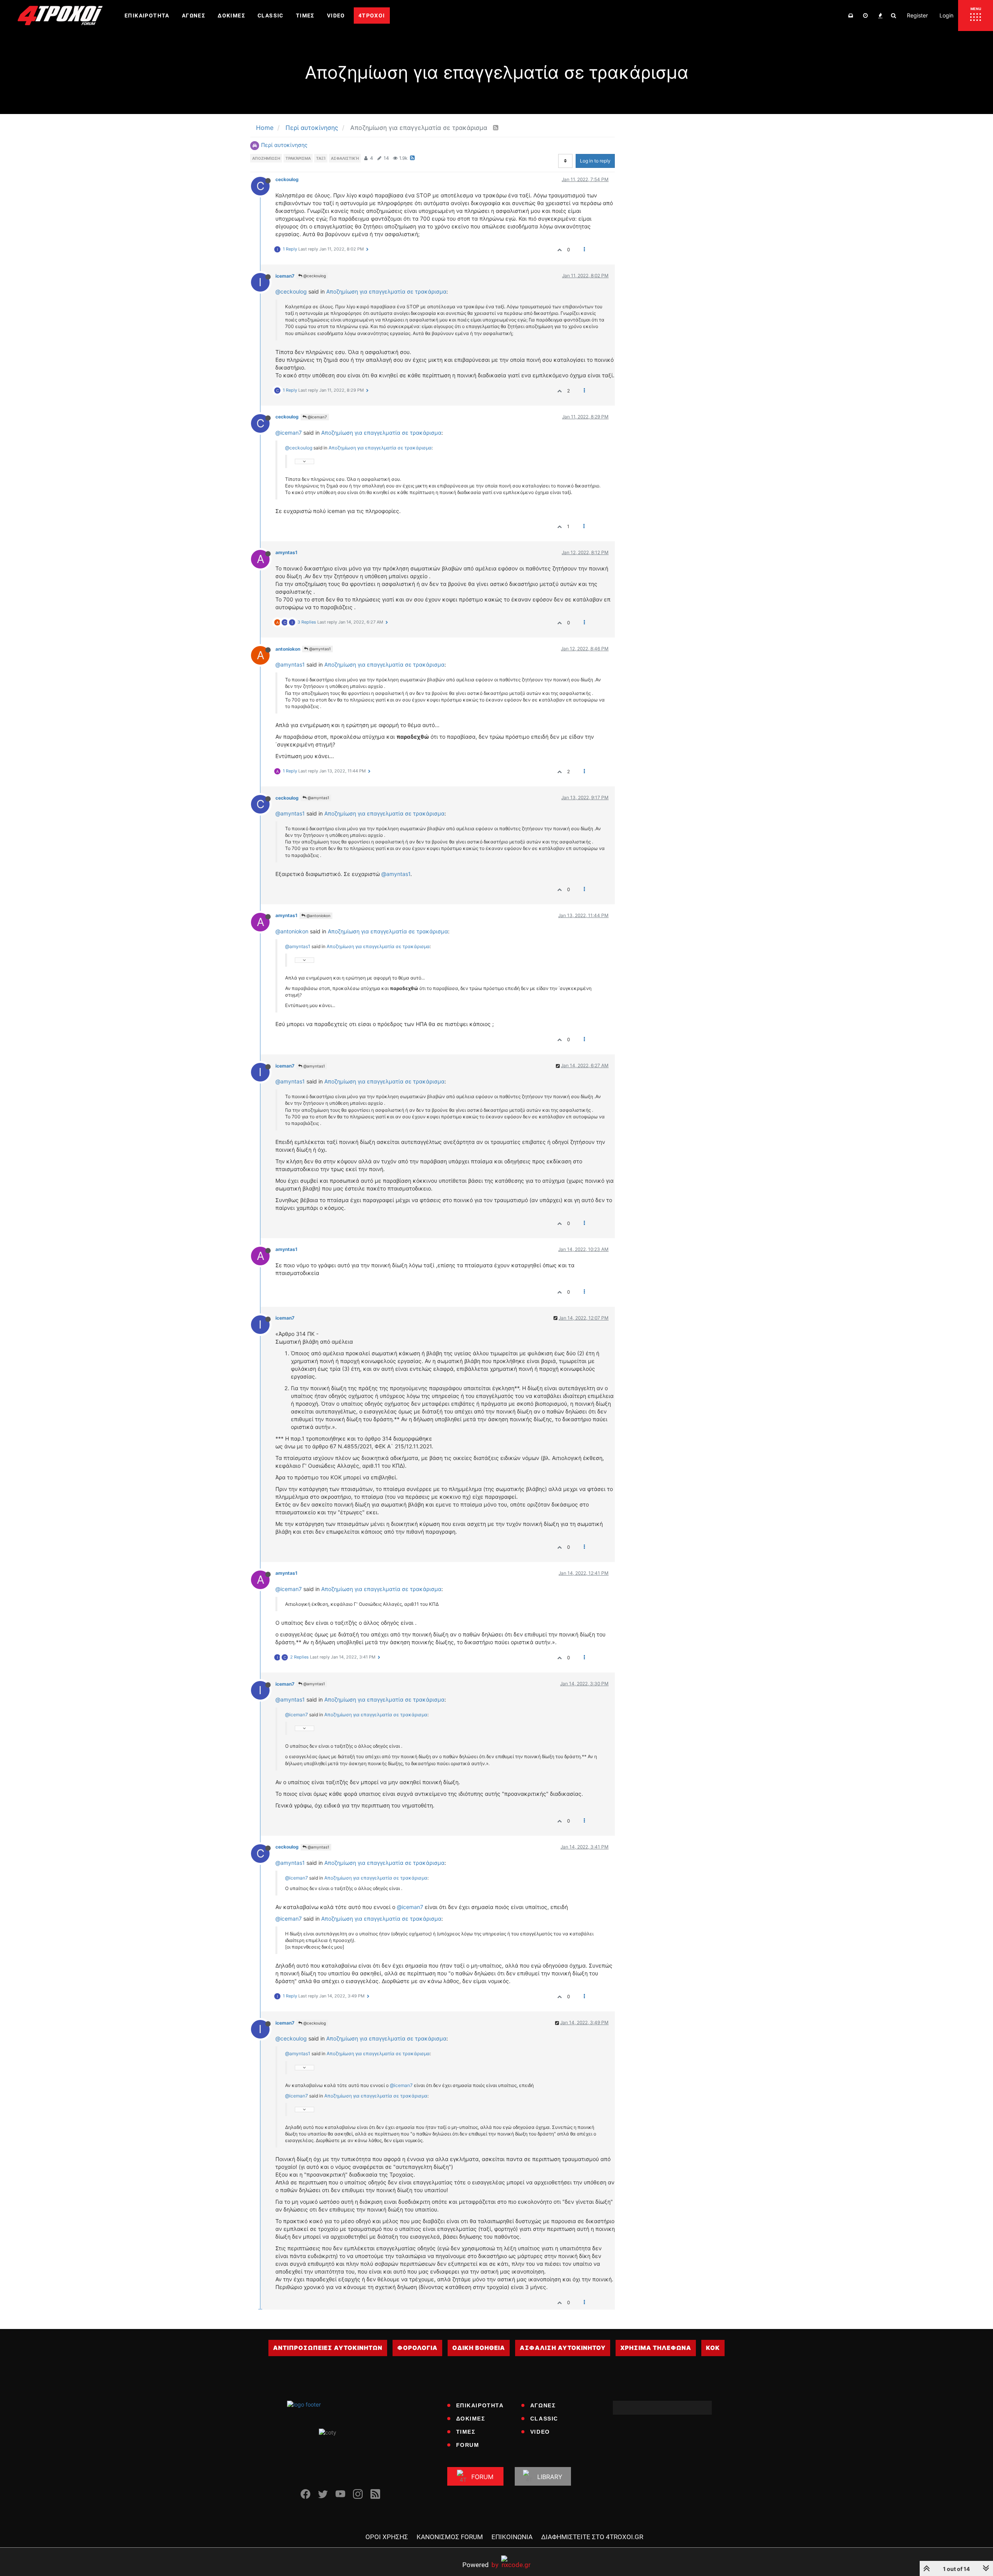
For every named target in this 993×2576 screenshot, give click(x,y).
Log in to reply (595, 161)
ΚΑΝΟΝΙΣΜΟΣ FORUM (450, 2537)
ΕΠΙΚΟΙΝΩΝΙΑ (512, 2537)
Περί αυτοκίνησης (284, 145)
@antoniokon (318, 916)
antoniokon (288, 649)
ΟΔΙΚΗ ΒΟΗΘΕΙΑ (479, 2348)
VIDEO (540, 2432)
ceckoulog (287, 179)
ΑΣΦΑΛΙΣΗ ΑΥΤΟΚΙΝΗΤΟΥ (563, 2348)
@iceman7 (317, 417)
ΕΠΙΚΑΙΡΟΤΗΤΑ (480, 2405)
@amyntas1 (319, 649)
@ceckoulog (314, 276)
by (480, 2565)
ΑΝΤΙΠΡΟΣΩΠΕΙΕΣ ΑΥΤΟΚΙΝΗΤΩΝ (328, 2348)
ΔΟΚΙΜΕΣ (471, 2419)
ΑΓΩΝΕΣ (543, 2405)
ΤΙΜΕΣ (466, 2432)
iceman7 (285, 276)
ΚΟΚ (713, 2348)
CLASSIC (544, 2419)
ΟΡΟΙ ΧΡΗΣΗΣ (387, 2537)
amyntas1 (286, 552)
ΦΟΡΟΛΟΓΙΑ (417, 2348)
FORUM (468, 2445)
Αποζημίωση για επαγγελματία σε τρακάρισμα (386, 291)
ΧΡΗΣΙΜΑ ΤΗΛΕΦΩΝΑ (656, 2348)
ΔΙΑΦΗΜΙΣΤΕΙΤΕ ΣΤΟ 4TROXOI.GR (592, 2537)
